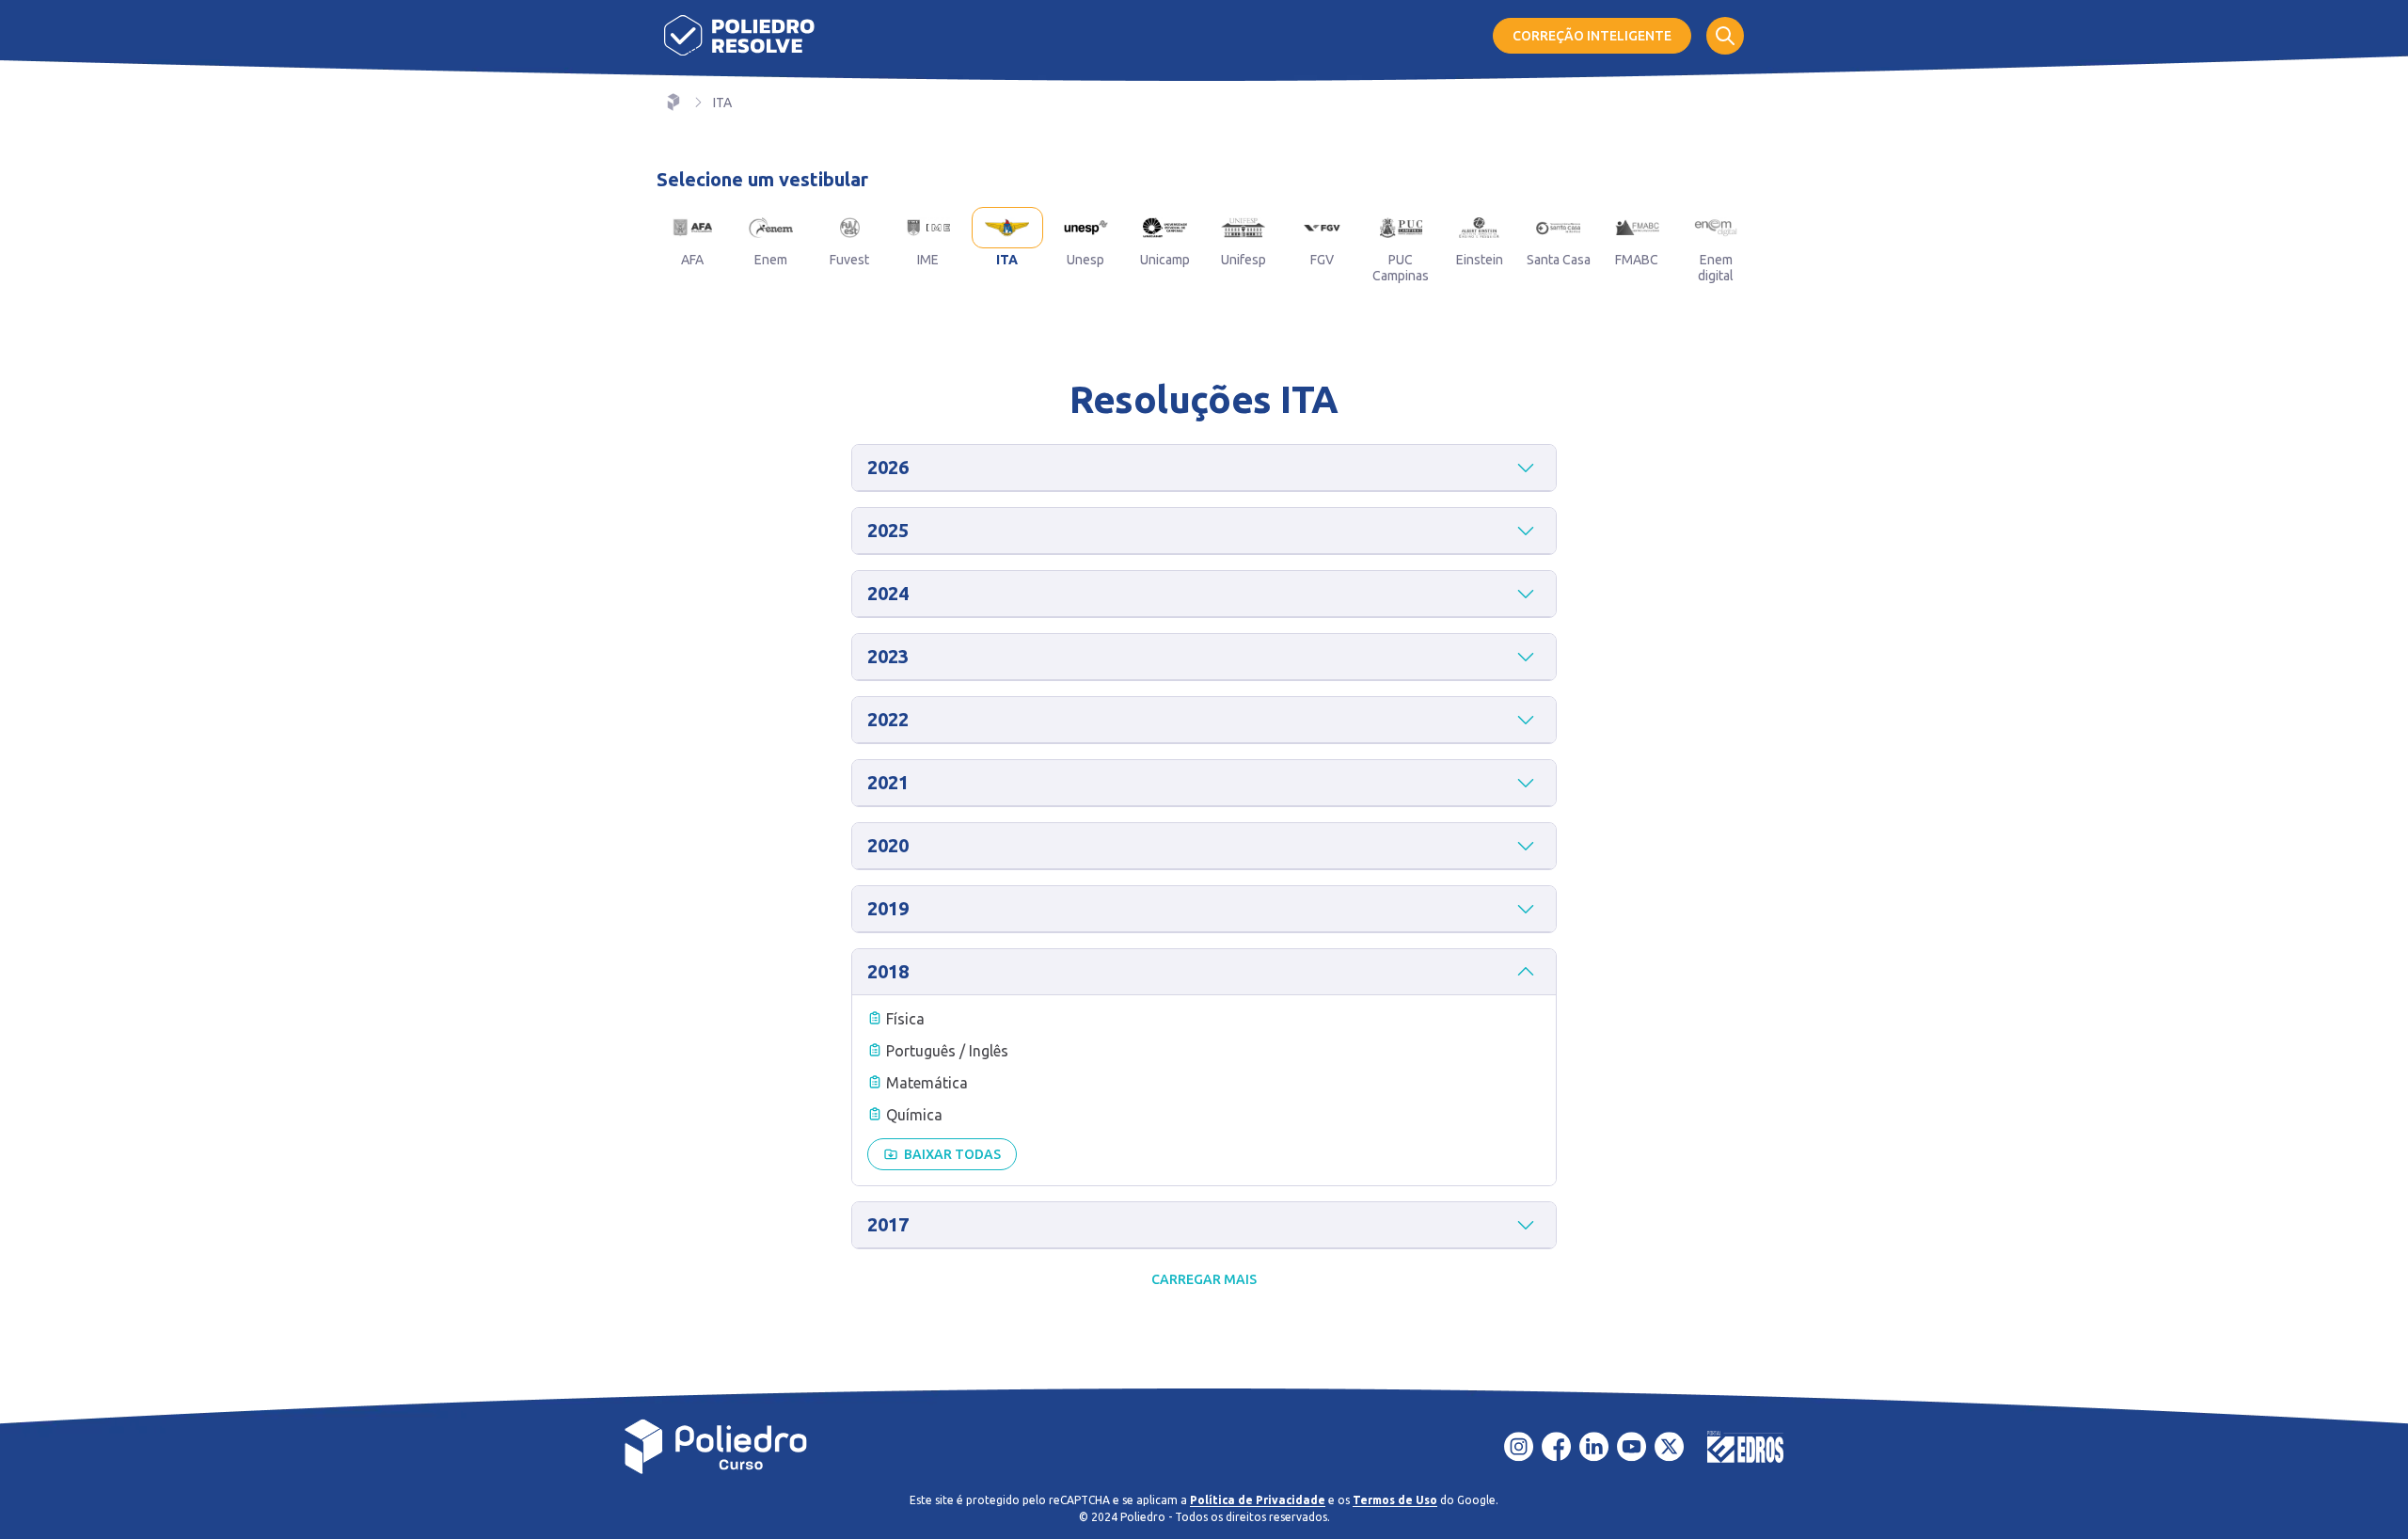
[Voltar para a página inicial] (716, 1447)
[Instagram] (1519, 1447)
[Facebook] (1557, 1447)
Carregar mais (1204, 1279)
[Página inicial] (739, 35)
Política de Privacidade (1258, 1500)
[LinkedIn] (1594, 1447)
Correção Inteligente (1592, 36)
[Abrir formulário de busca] (1725, 36)
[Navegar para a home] (673, 103)
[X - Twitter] (1670, 1447)
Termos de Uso (1395, 1500)
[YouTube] (1632, 1447)
